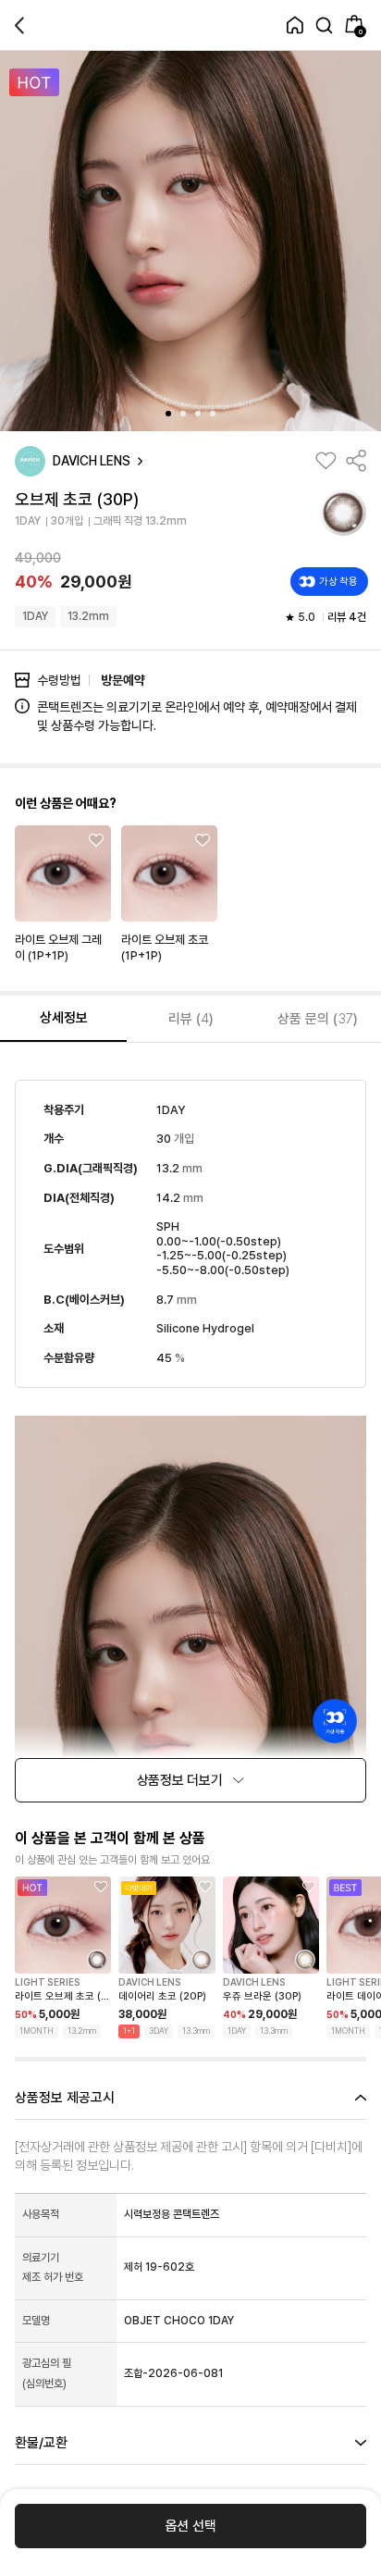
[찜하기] (326, 461)
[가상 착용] (335, 1721)
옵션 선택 (191, 2526)
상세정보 (64, 1018)
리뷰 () (191, 1019)
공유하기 (356, 461)
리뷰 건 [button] (347, 617)
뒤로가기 (19, 25)
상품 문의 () (318, 1019)
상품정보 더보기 (180, 1780)
